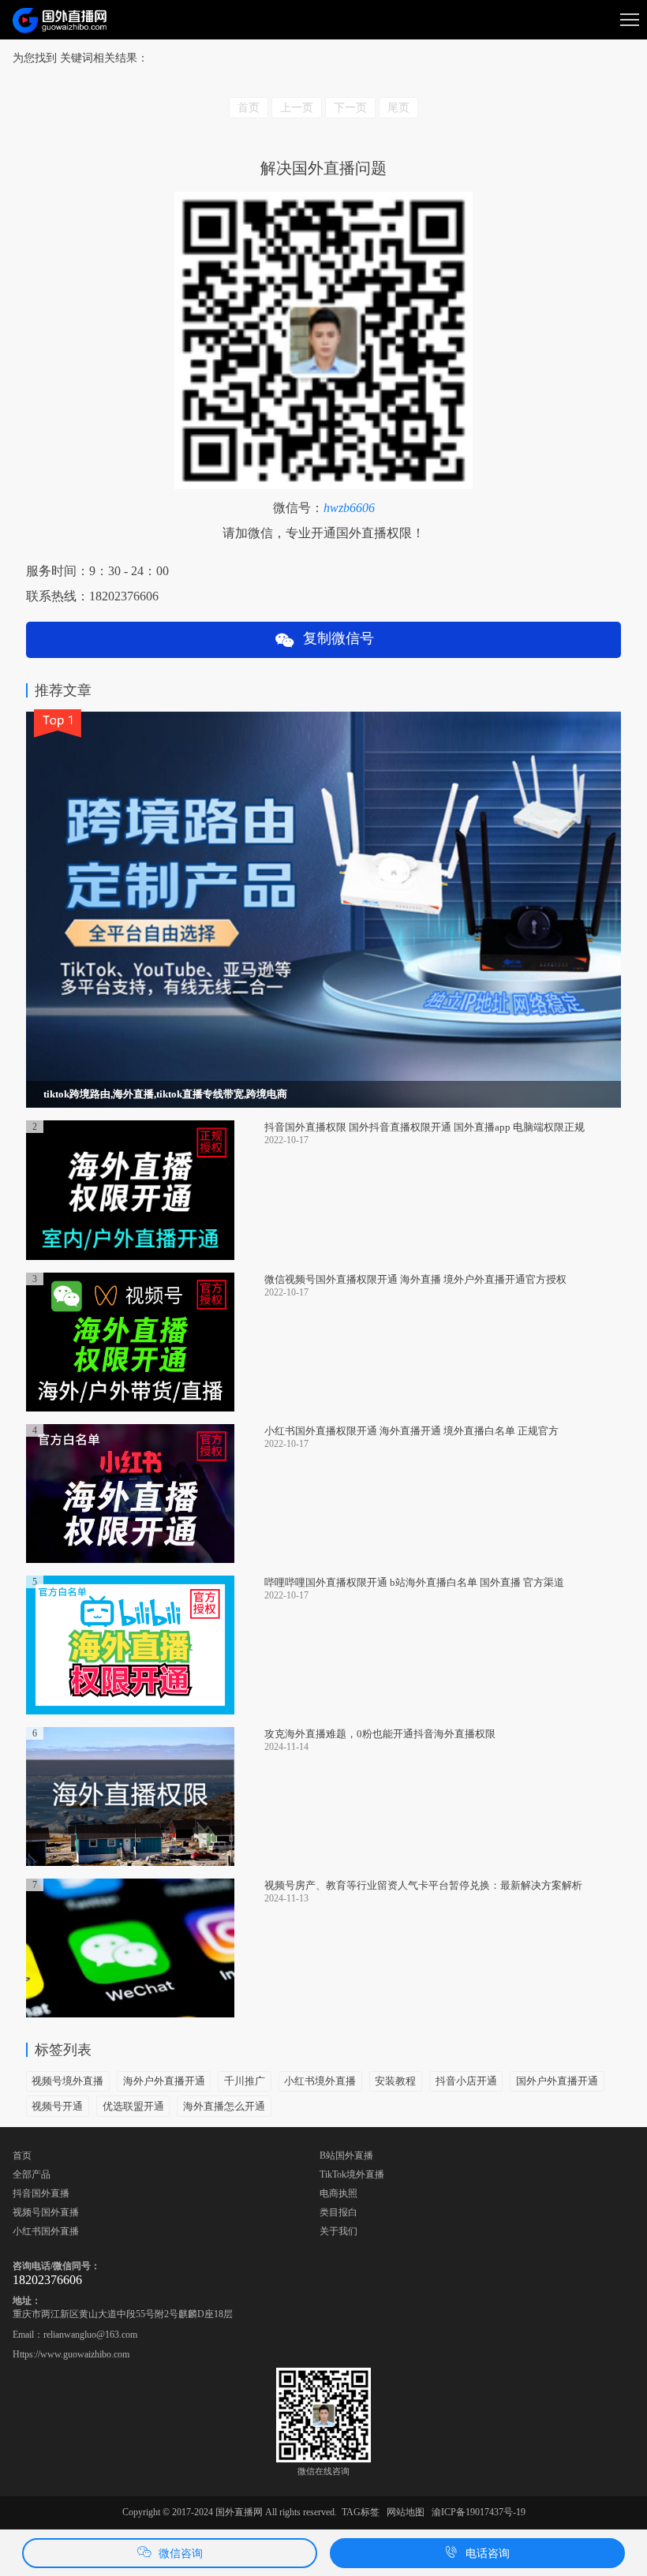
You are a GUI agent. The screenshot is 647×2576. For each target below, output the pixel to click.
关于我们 (338, 2231)
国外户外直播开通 (557, 2081)
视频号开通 (57, 2106)
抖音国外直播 (41, 2193)
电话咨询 (488, 2554)
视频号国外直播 (46, 2212)
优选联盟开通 (133, 2106)
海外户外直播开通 (164, 2081)
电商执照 (338, 2193)
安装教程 (395, 2081)
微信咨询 (181, 2554)
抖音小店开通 (466, 2081)
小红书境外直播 (320, 2081)
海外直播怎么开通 (224, 2106)
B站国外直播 (346, 2155)
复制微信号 (335, 638)
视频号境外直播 (67, 2081)
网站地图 (406, 2512)
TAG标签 (361, 2512)
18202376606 (47, 2280)
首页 (22, 2155)
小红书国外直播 (46, 2231)
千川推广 (245, 2081)
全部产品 (32, 2174)
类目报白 (338, 2212)
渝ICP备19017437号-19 (479, 2512)
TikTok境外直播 (352, 2174)
